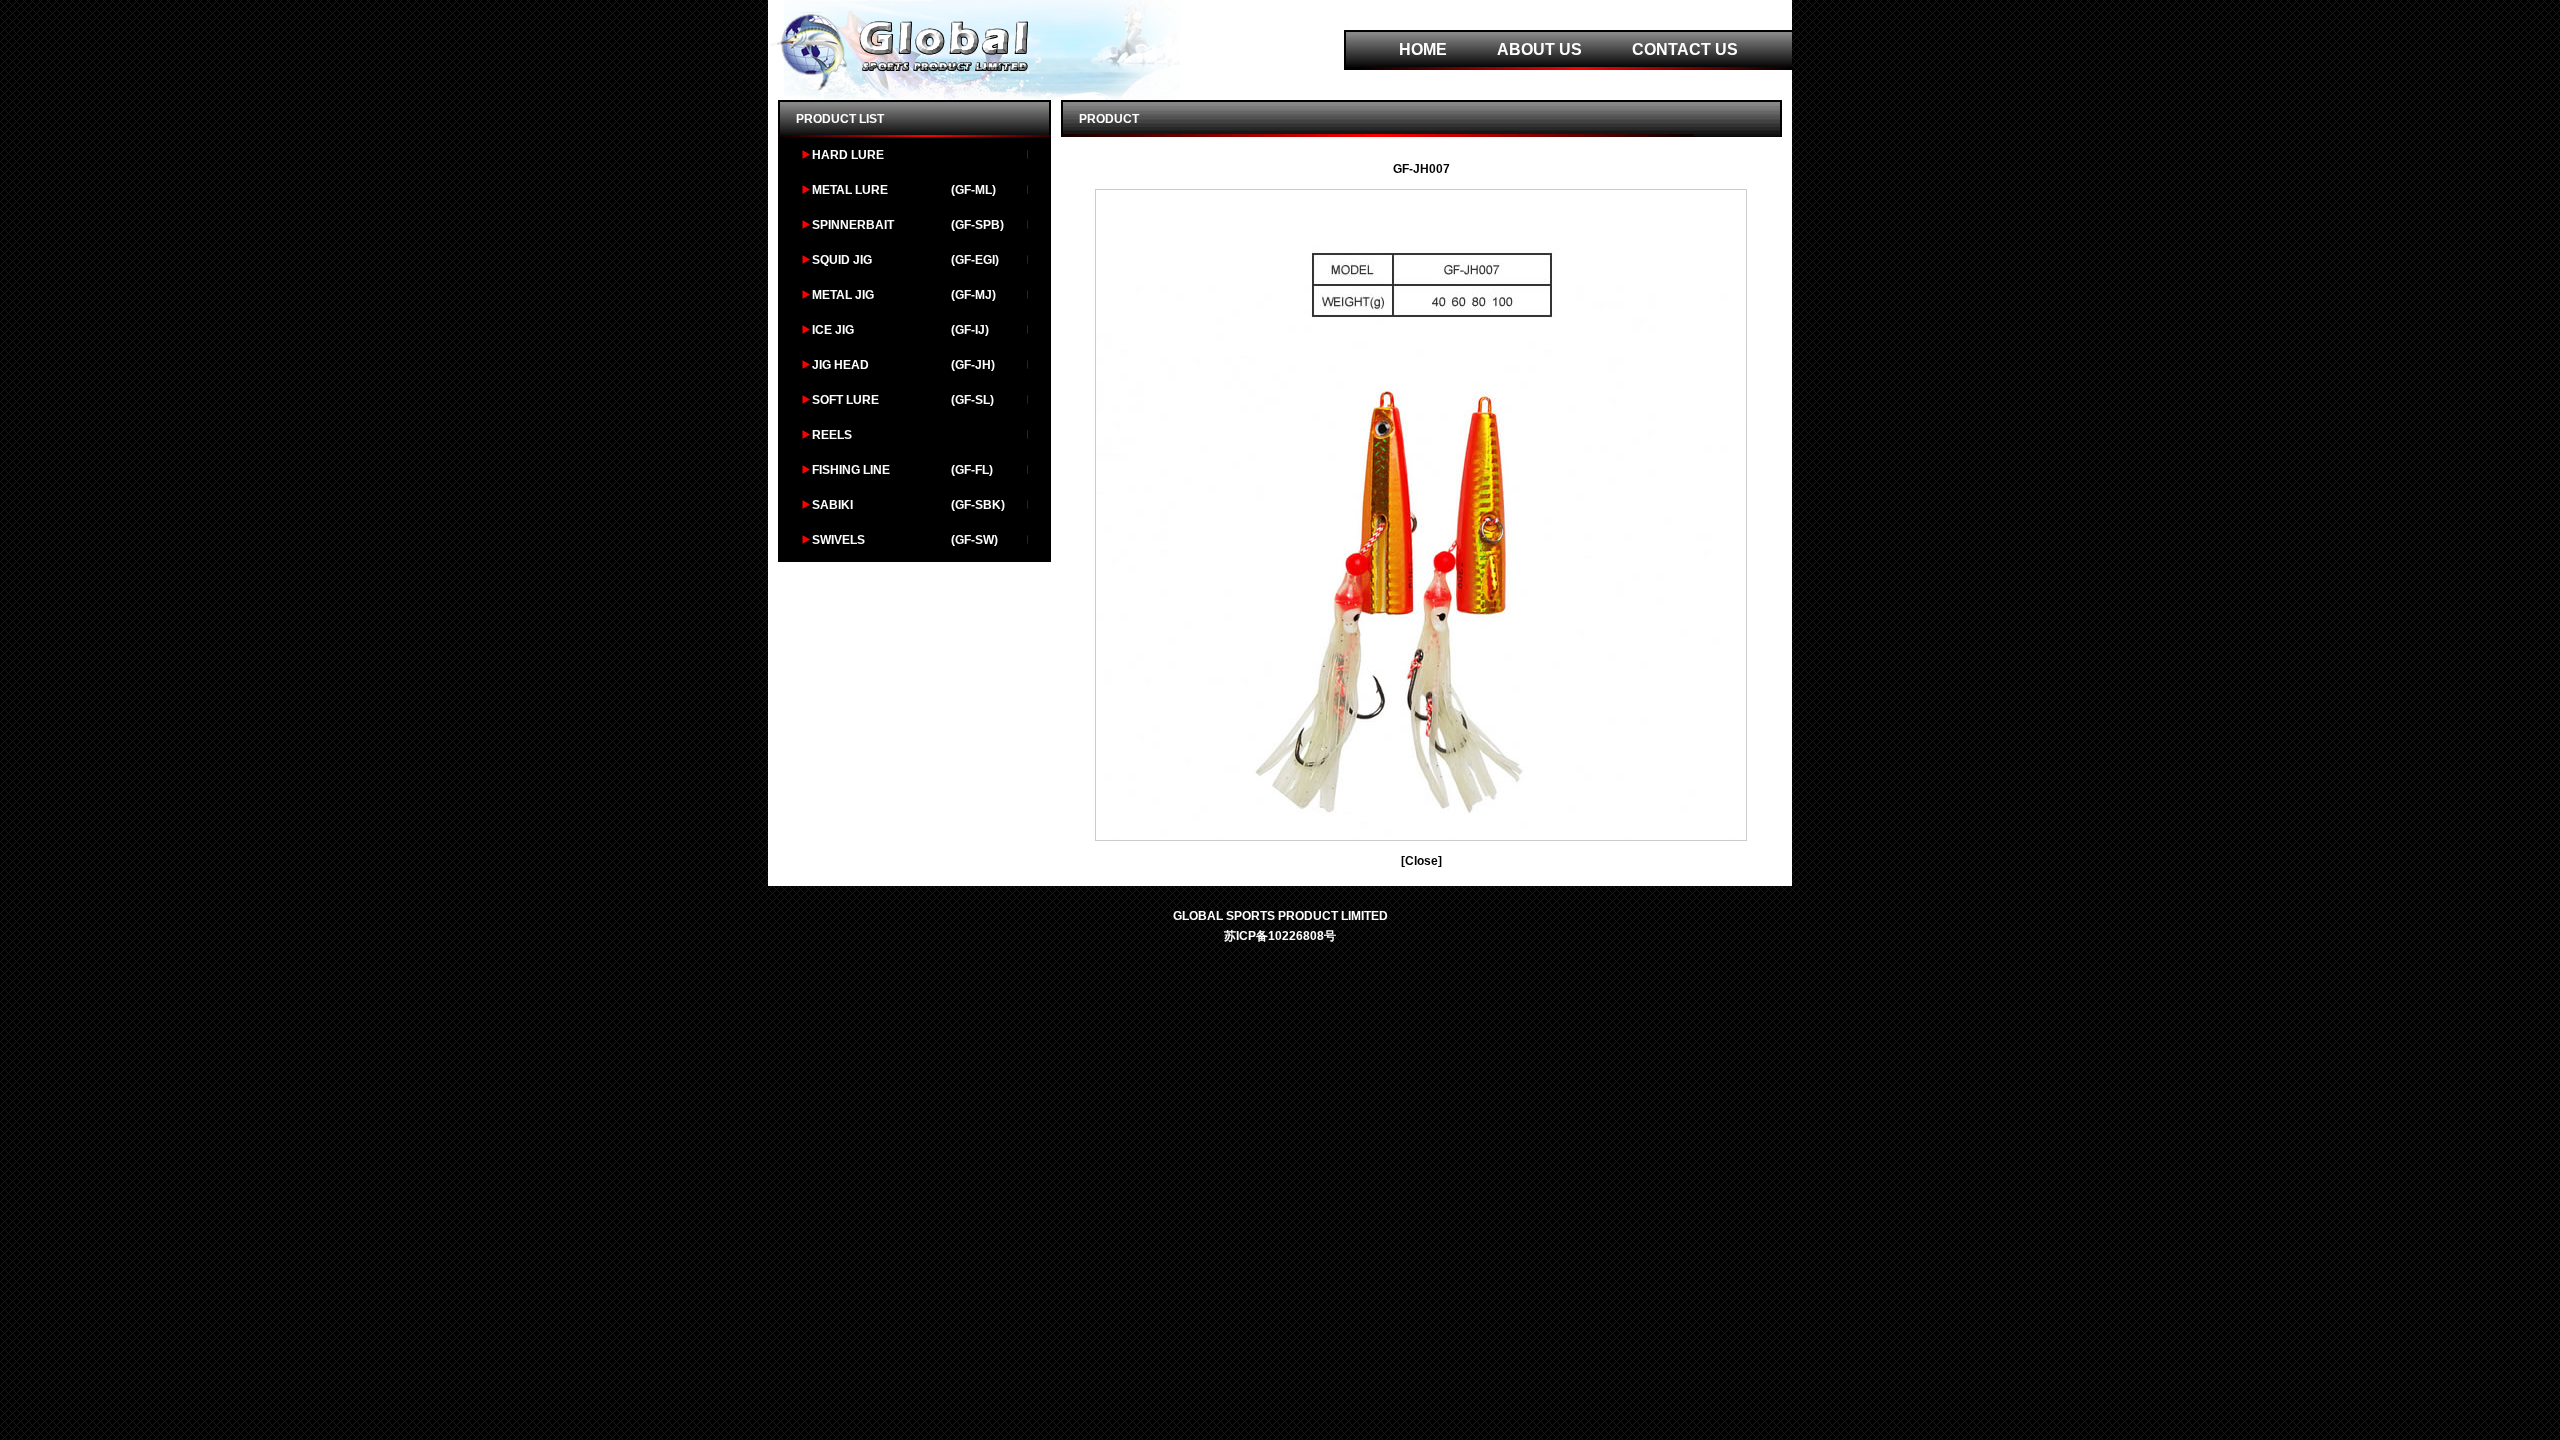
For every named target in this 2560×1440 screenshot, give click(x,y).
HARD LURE (848, 155)
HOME (1423, 49)
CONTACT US (1685, 49)
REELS (832, 435)
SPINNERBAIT (853, 225)
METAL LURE (850, 190)
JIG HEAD (840, 365)
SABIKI (832, 505)
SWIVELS (838, 540)
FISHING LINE (851, 470)
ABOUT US (1539, 49)
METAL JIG (843, 295)
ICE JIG (833, 330)
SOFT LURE (845, 400)
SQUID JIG (842, 260)
